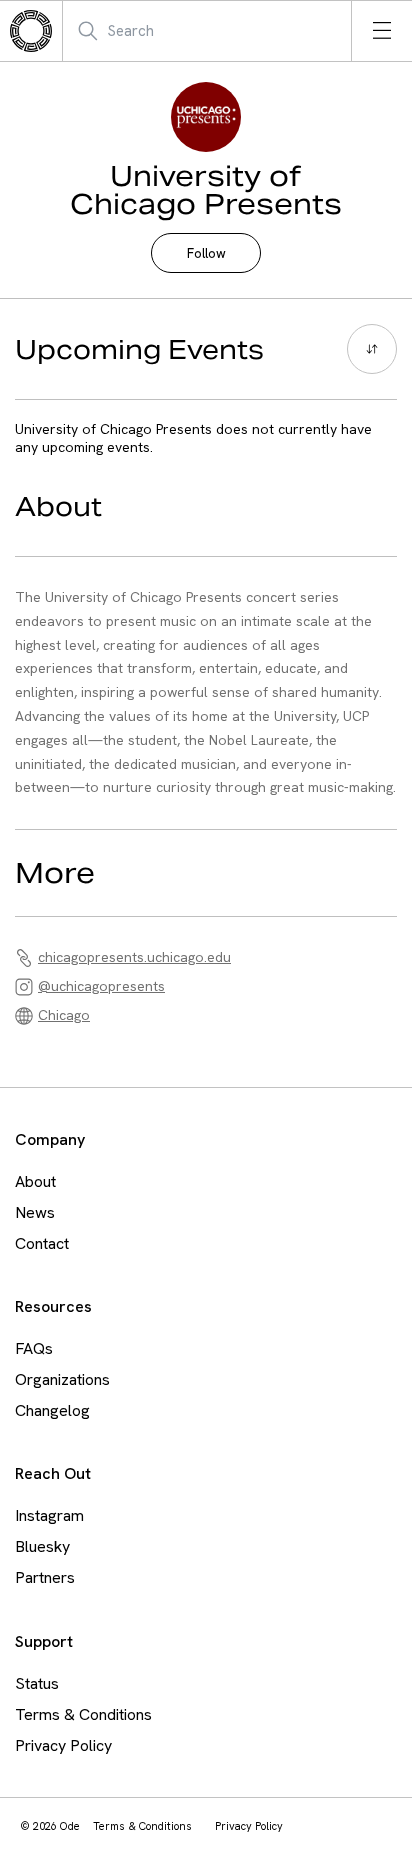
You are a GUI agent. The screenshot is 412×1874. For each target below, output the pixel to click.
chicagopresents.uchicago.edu (134, 957)
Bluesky (42, 1546)
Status (37, 1683)
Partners (45, 1577)
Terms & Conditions (83, 1714)
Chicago (64, 1015)
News (35, 1212)
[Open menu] (382, 31)
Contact (42, 1243)
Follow (206, 253)
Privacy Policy (63, 1745)
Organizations (62, 1379)
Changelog (52, 1410)
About (35, 1181)
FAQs (34, 1348)
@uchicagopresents (101, 986)
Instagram (49, 1515)
